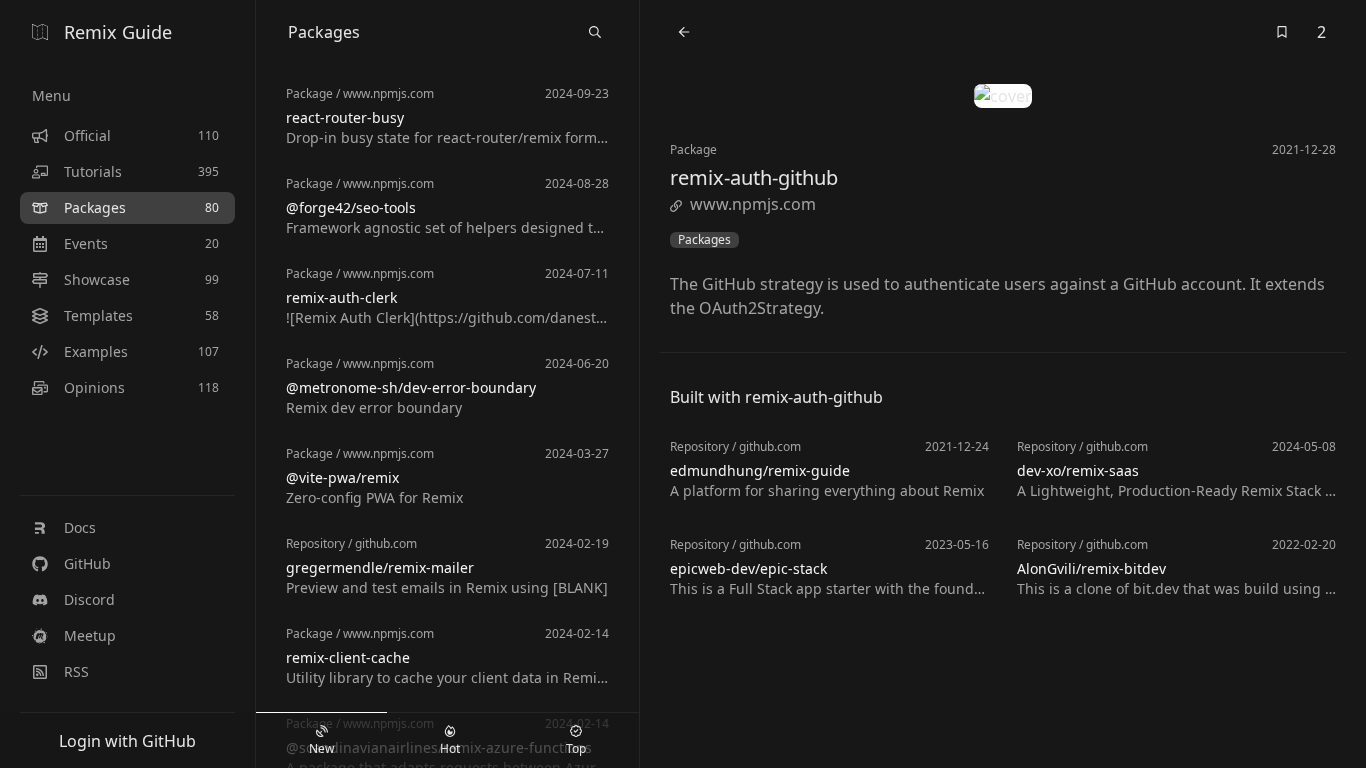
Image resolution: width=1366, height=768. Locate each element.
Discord (89, 599)
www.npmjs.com (753, 204)
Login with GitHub (127, 741)
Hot (450, 748)
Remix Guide (118, 32)
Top (576, 748)
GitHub (87, 563)
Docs (80, 527)
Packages (704, 240)
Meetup (90, 635)
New (321, 748)
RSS (76, 671)
